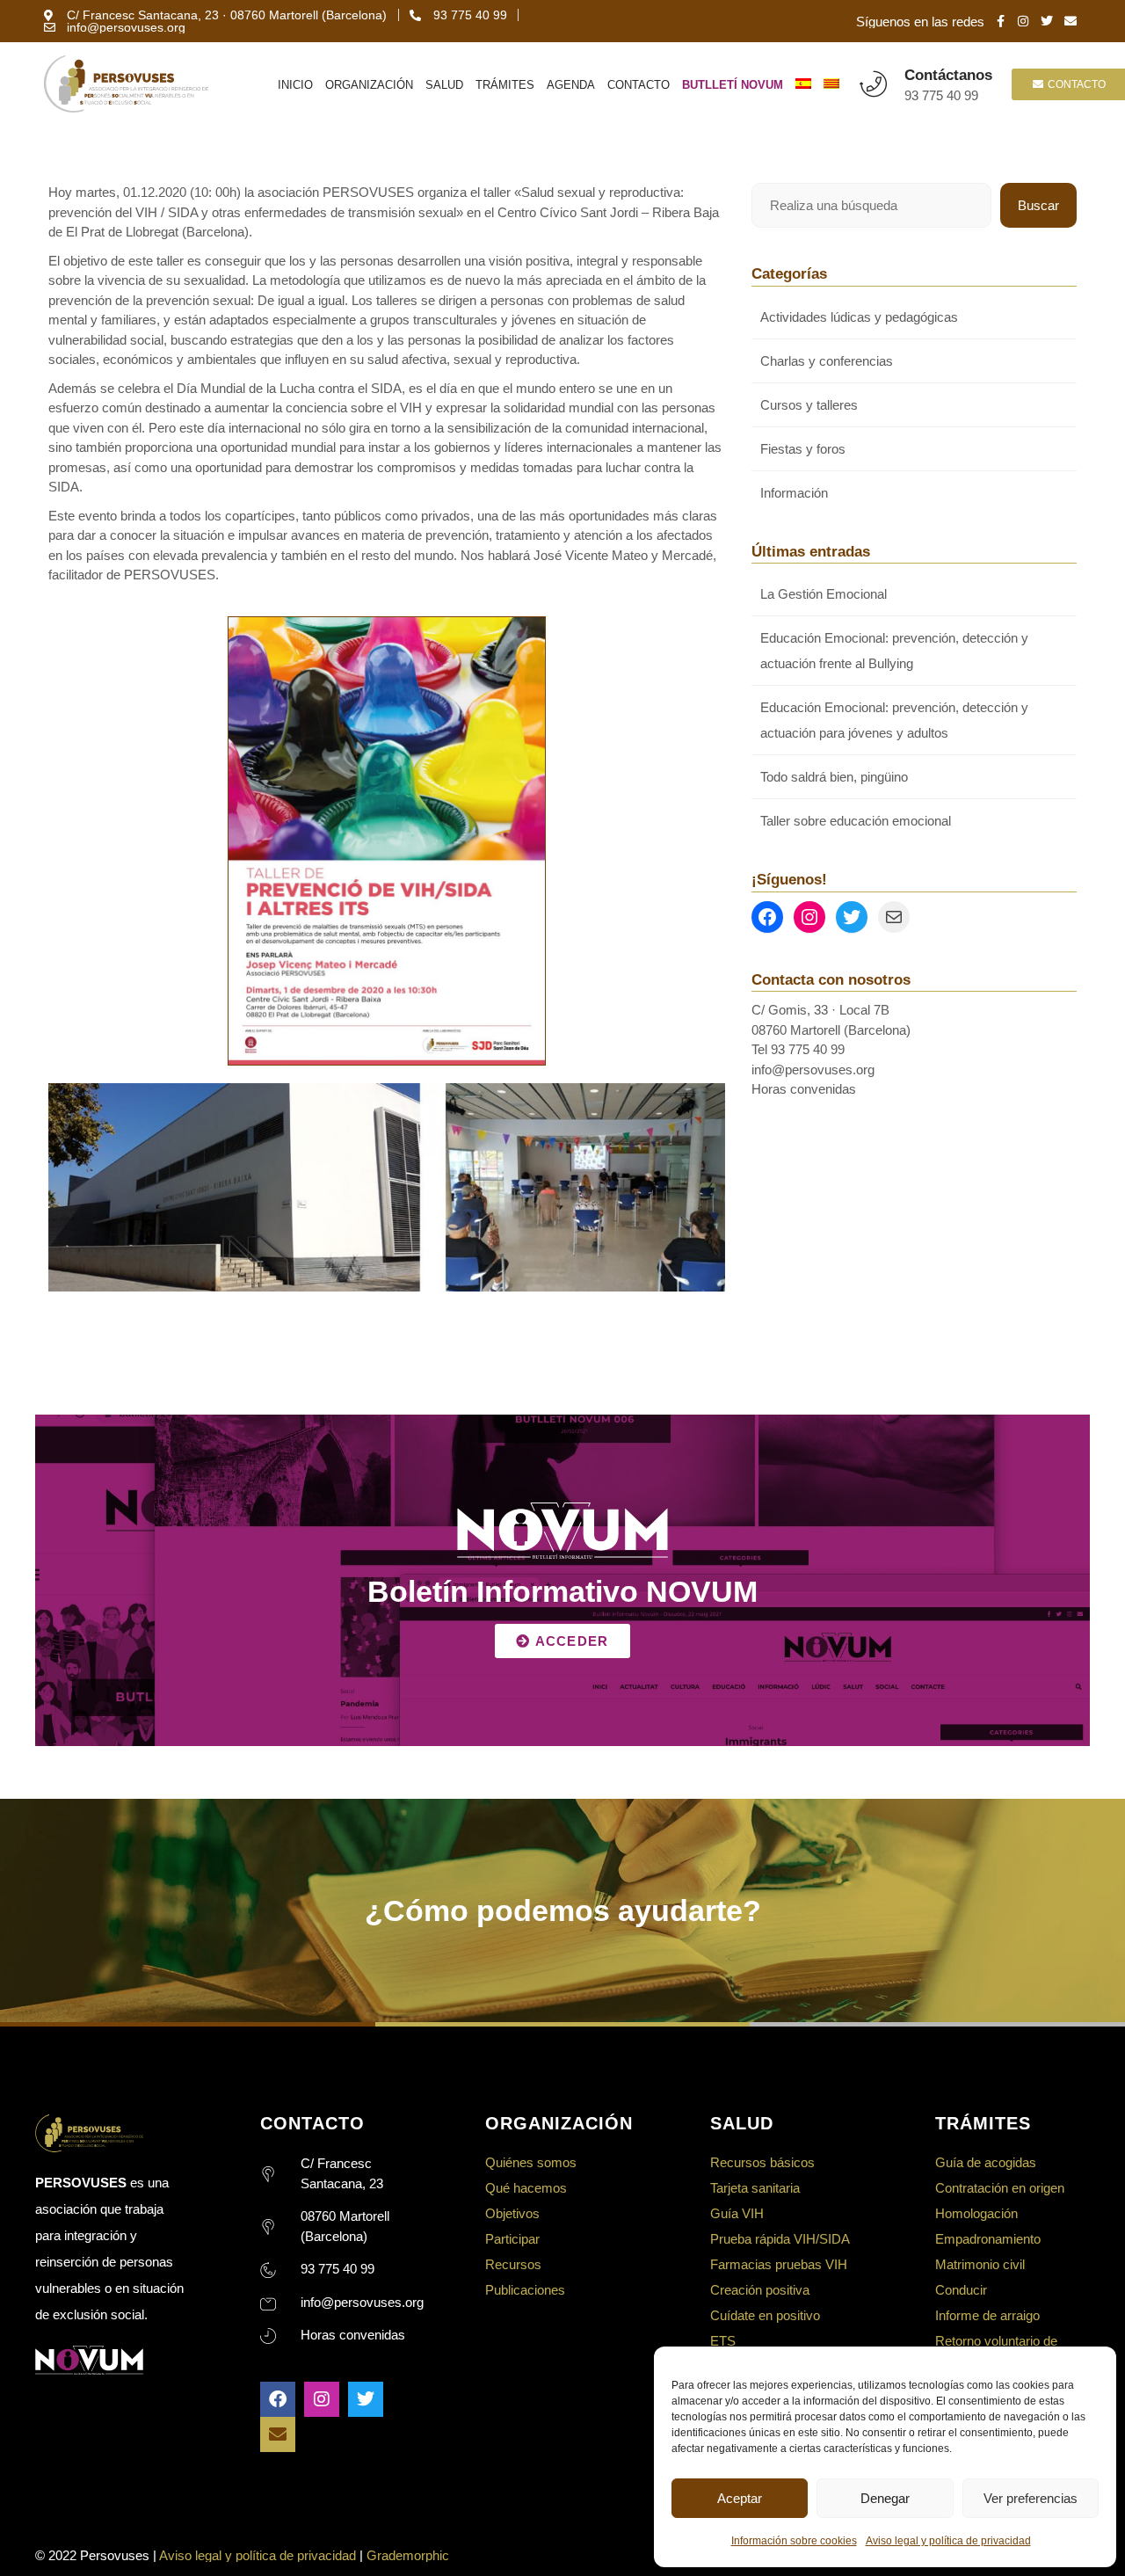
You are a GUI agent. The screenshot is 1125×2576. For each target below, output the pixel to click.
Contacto (639, 85)
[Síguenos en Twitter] (852, 917)
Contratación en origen (1000, 2188)
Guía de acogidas (986, 2162)
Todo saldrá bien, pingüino (834, 777)
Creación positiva (760, 2290)
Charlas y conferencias (827, 361)
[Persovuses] (126, 84)
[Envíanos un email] (894, 917)
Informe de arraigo (987, 2315)
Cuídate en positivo (765, 2315)
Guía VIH (737, 2213)
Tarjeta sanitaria (755, 2188)
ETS (723, 2341)
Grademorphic (408, 2555)
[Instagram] (322, 2399)
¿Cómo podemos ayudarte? (563, 1910)
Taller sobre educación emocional (856, 821)
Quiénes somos (531, 2162)
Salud (444, 85)
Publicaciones (525, 2290)
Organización (369, 85)
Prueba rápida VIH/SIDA (780, 2239)
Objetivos (512, 2213)
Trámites (505, 85)
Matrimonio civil (980, 2264)
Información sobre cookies (794, 2541)
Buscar (1038, 205)
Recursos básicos (762, 2162)
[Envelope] (278, 2434)
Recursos (513, 2264)
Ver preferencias (1031, 2498)
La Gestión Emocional (824, 594)
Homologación (976, 2213)
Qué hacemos (526, 2188)
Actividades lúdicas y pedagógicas (859, 317)
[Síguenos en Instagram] (809, 917)
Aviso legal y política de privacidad (948, 2541)
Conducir (961, 2290)
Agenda (571, 85)
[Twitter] (366, 2399)
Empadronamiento (988, 2239)
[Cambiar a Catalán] (831, 85)
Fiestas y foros (803, 449)
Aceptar (740, 2498)
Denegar (885, 2498)
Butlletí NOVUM (733, 85)
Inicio (295, 85)
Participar (512, 2239)
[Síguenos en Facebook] (767, 917)
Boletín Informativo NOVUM (562, 1591)
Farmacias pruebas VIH (779, 2264)
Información (794, 493)
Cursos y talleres (809, 405)
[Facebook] (278, 2399)
